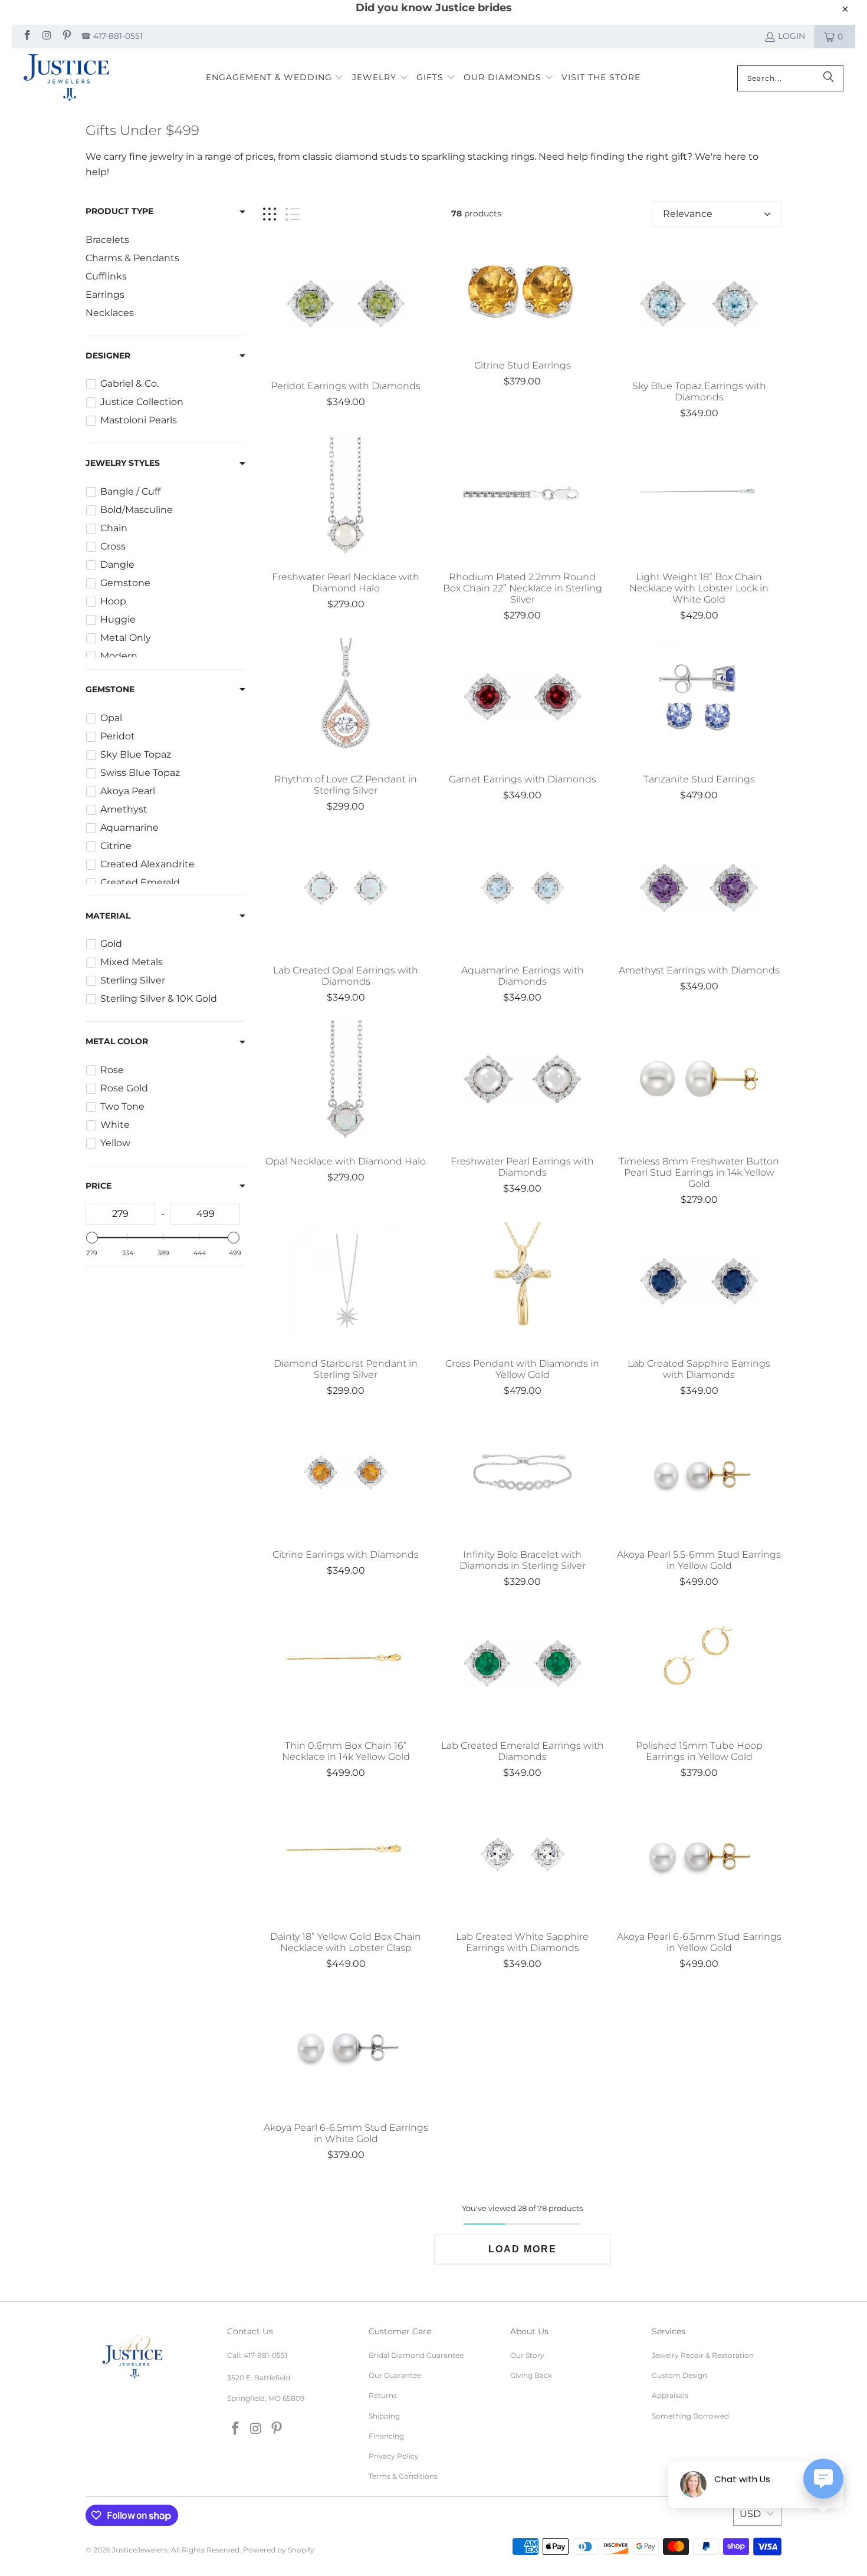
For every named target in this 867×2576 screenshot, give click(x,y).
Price (98, 1186)
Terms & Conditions (403, 2476)
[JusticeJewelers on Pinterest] (66, 37)
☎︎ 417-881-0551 (112, 36)
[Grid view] (270, 214)
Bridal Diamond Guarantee (416, 2355)
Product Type (119, 211)
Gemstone (110, 689)
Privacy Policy (394, 2456)
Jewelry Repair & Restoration (703, 2355)
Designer (108, 356)
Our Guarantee (395, 2375)
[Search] (829, 78)
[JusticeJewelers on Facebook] (27, 37)
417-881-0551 (265, 2355)
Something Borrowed (690, 2416)
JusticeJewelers (140, 2550)
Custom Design (679, 2375)
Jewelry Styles (123, 463)
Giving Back (531, 2375)
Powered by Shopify (279, 2550)
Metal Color (117, 1041)
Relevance (688, 214)
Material (108, 916)
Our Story (527, 2355)
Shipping (384, 2416)
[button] (275, 78)
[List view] (293, 214)
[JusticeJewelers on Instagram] (47, 37)
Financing (386, 2436)
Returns (383, 2395)
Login (792, 36)
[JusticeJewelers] (66, 78)
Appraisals (670, 2395)
